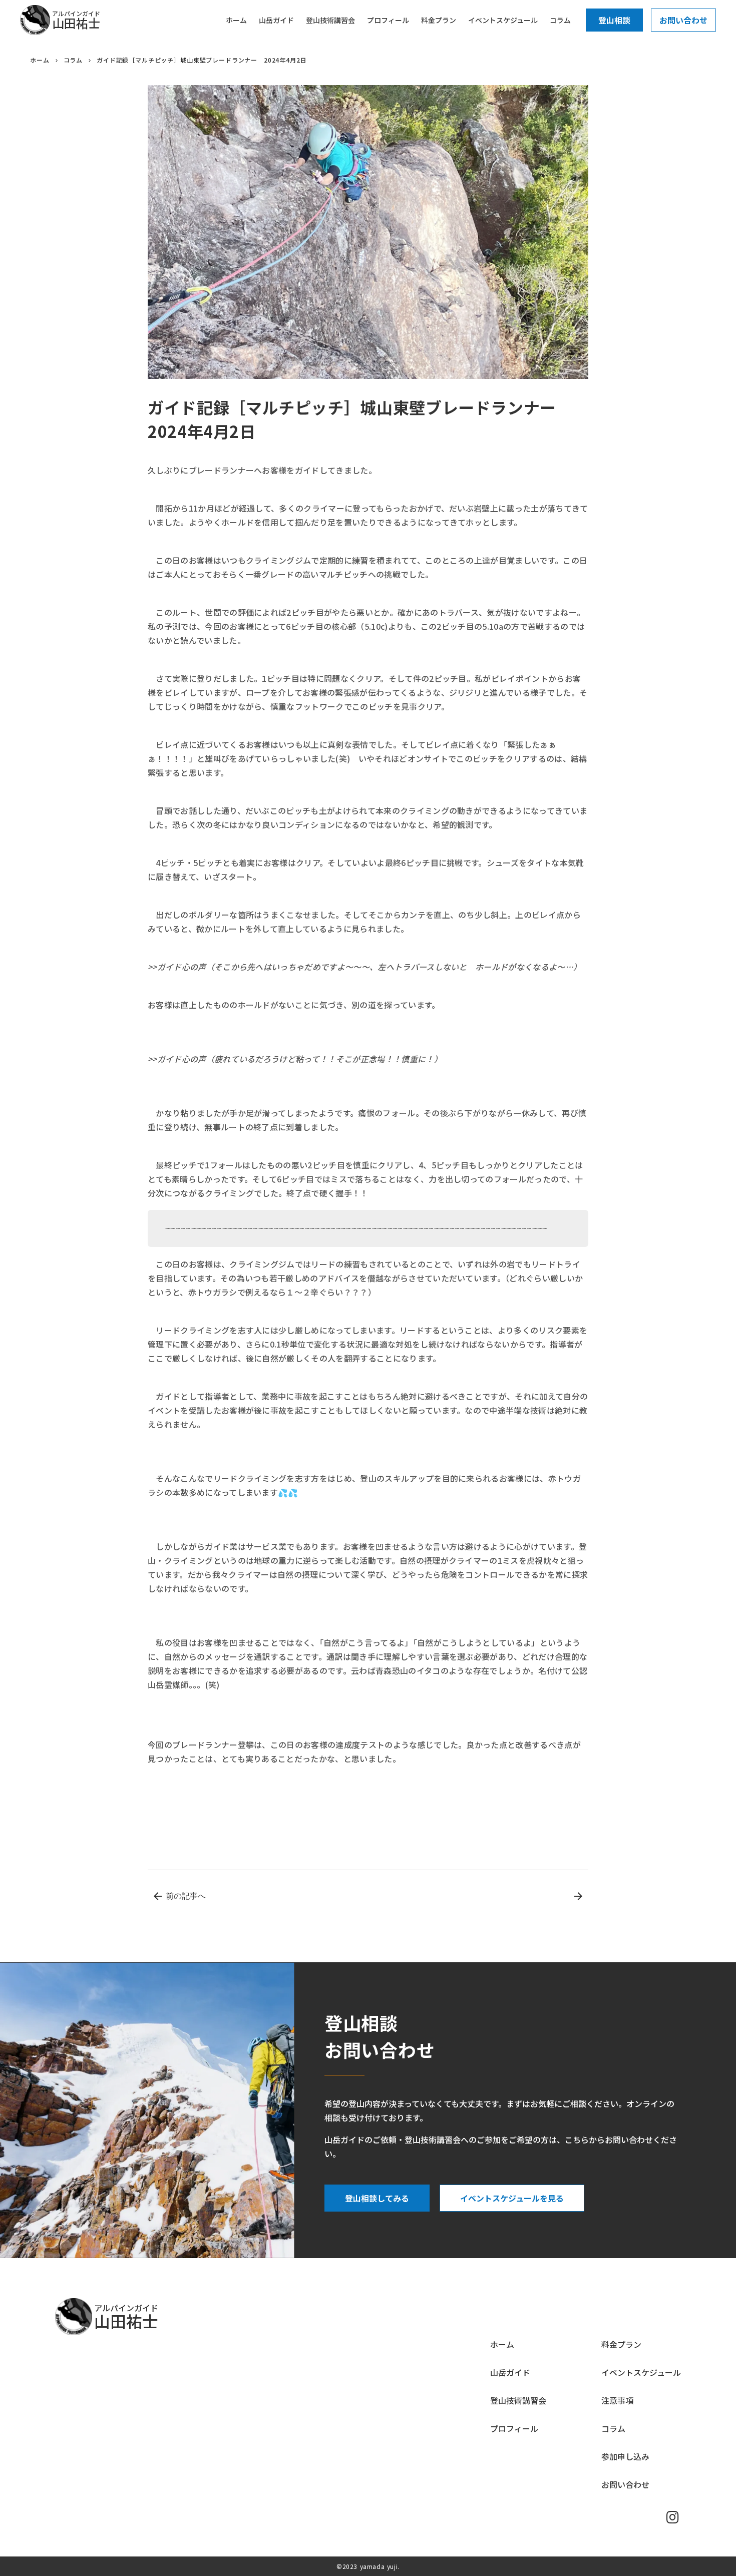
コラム (73, 60)
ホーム (40, 60)
